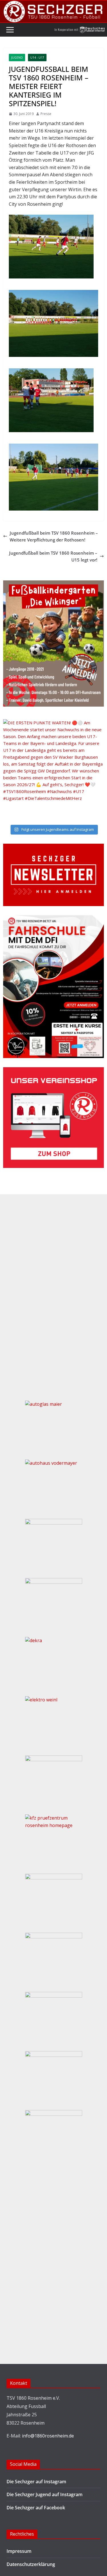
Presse (46, 114)
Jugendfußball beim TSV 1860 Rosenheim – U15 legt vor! (53, 556)
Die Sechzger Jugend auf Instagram (45, 2494)
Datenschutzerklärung (31, 2564)
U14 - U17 (37, 58)
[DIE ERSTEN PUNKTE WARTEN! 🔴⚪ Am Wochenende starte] (53, 770)
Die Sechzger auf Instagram (36, 2482)
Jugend (17, 58)
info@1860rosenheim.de (48, 2436)
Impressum (19, 2551)
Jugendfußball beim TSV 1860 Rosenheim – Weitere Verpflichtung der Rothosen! (54, 536)
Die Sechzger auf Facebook (36, 2508)
